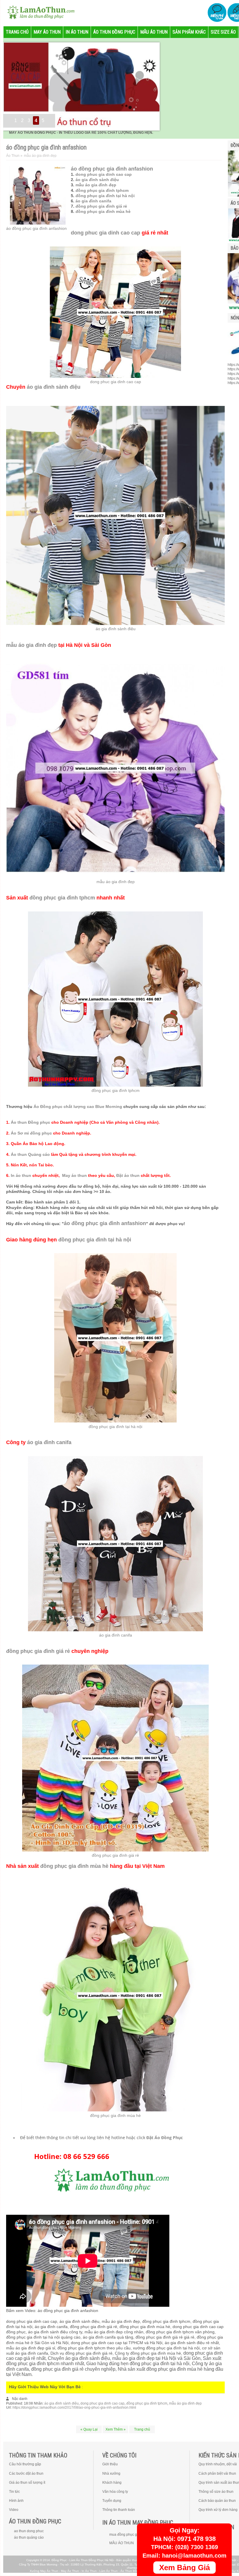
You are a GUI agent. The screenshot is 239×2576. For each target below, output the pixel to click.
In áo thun (21, 1175)
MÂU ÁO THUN (122, 2543)
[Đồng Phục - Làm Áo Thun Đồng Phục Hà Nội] (38, 12)
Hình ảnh (16, 2501)
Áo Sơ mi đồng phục (31, 1133)
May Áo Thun (70, 2571)
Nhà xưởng (111, 2473)
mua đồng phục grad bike (130, 2535)
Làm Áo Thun (109, 2571)
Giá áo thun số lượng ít (27, 2483)
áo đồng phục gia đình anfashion (36, 228)
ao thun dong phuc (29, 2531)
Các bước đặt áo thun (26, 2473)
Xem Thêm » (116, 2429)
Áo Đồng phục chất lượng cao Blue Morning (78, 1107)
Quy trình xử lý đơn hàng (218, 2510)
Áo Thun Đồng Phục (134, 2571)
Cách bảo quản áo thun (217, 2501)
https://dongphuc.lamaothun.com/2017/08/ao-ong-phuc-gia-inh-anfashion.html (74, 2407)
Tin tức (14, 2492)
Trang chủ (142, 2429)
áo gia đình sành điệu (97, 180)
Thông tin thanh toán (119, 2510)
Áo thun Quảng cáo (30, 1154)
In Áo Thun (89, 2571)
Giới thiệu (110, 2464)
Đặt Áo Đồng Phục (165, 2138)
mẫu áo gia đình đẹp (96, 185)
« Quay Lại (89, 2429)
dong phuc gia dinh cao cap (104, 174)
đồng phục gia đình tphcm (102, 190)
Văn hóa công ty (115, 2492)
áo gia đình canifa (93, 201)
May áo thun (74, 1175)
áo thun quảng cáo (29, 2537)
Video (14, 2510)
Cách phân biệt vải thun (217, 2473)
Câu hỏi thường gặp (25, 2464)
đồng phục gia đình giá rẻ (101, 206)
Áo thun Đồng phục (30, 1122)
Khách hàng (112, 2483)
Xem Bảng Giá (184, 2568)
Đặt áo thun (128, 1175)
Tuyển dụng (112, 2501)
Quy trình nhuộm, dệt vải (218, 2464)
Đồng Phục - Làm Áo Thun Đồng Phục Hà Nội (83, 2560)
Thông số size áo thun (216, 2492)
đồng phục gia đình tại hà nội (105, 196)
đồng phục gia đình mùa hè (103, 211)
